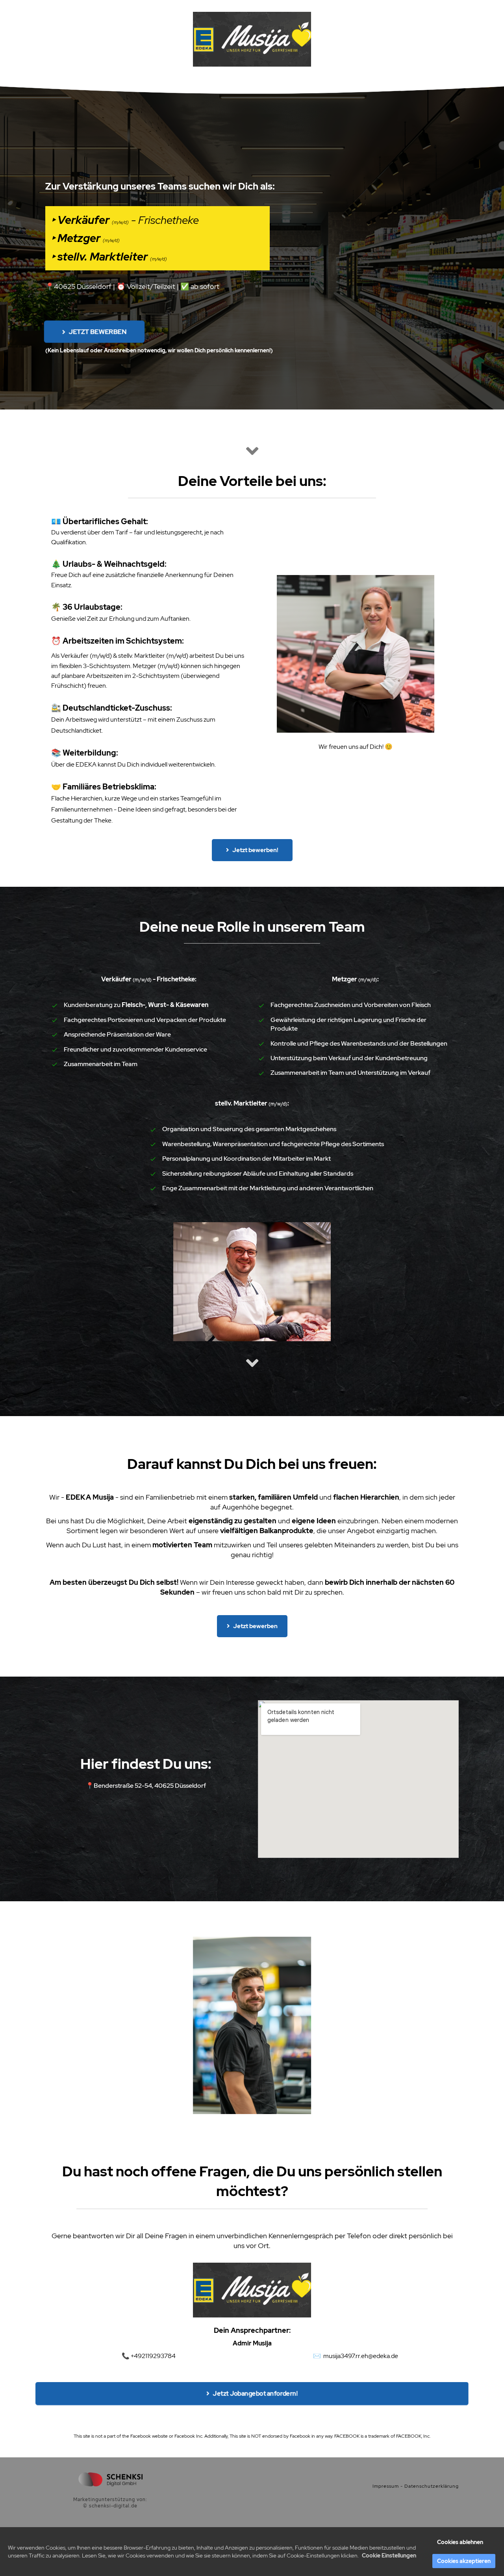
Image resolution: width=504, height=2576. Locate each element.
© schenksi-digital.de (110, 2506)
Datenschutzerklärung (432, 2486)
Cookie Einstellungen (389, 2556)
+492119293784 (153, 2356)
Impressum (386, 2486)
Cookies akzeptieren (464, 2561)
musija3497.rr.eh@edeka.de (361, 2356)
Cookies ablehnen (460, 2542)
